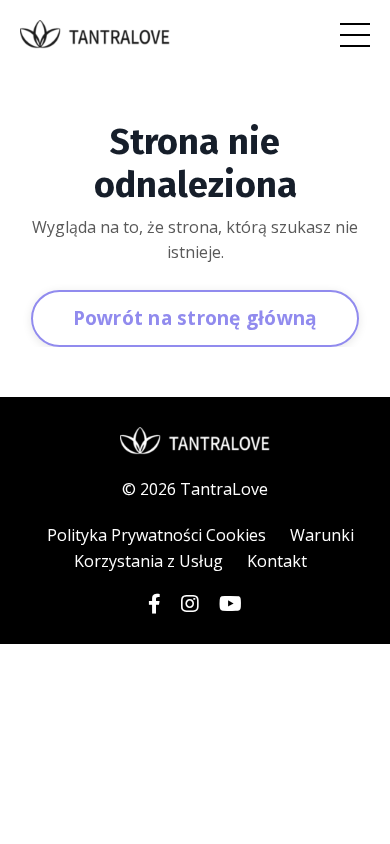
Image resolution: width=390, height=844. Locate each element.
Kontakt (277, 561)
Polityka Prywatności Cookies (156, 535)
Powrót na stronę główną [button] (195, 317)
